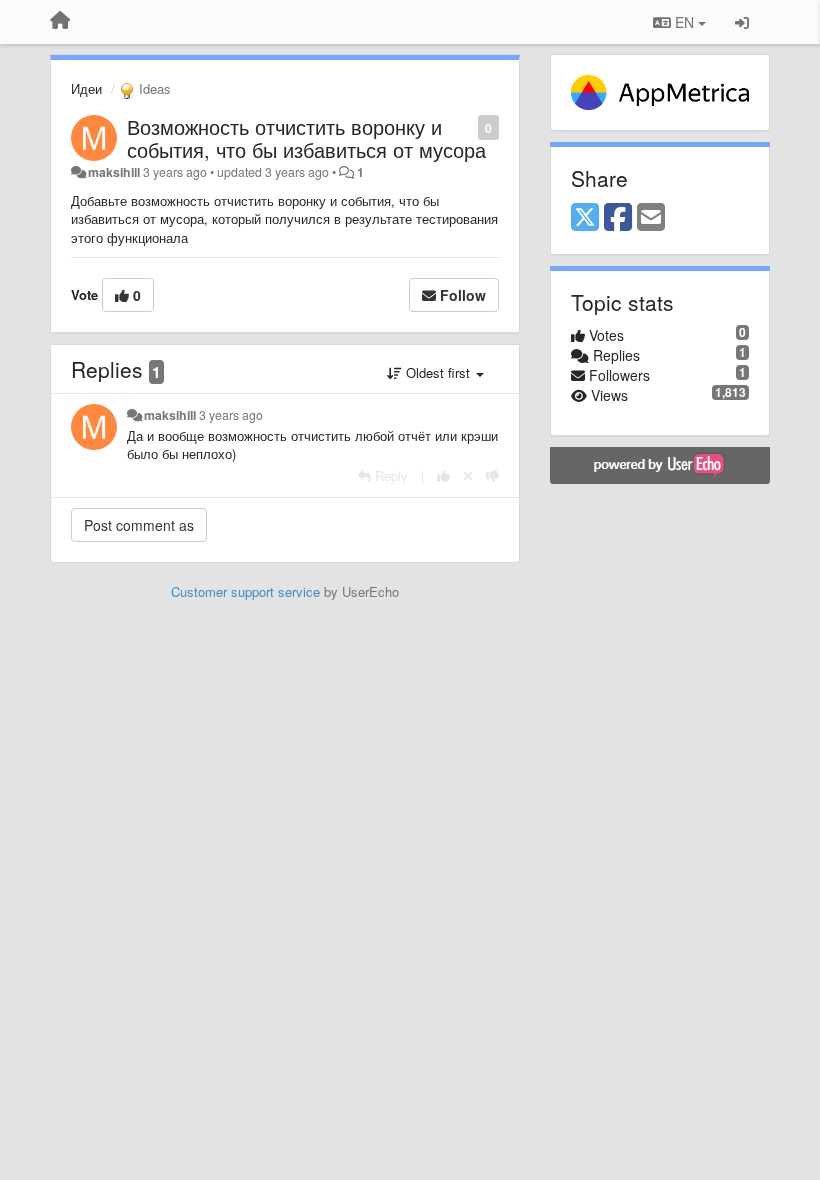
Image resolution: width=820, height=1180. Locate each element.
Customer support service (245, 591)
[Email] (651, 218)
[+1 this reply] (443, 475)
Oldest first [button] (438, 372)
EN (684, 22)
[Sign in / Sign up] (742, 22)
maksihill (114, 172)
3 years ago (231, 415)
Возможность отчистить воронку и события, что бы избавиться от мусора (306, 138)
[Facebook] (618, 218)
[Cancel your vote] (468, 475)
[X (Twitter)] (585, 218)
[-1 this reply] (492, 475)
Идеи (86, 88)
